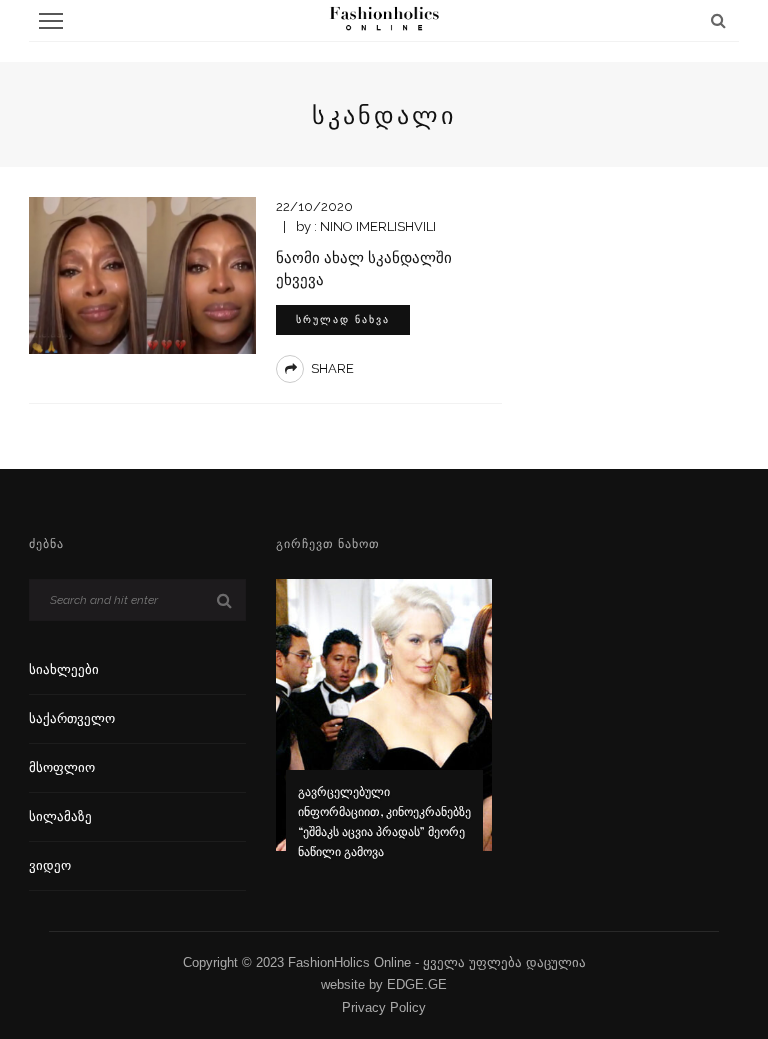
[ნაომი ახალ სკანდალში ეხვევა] (142, 274)
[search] (718, 20)
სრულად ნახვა (343, 319)
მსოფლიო (62, 767)
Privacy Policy (384, 1007)
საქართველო (72, 718)
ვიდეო (50, 865)
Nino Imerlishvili (378, 226)
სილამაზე (60, 816)
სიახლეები (64, 669)
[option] (384, 732)
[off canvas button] (51, 21)
